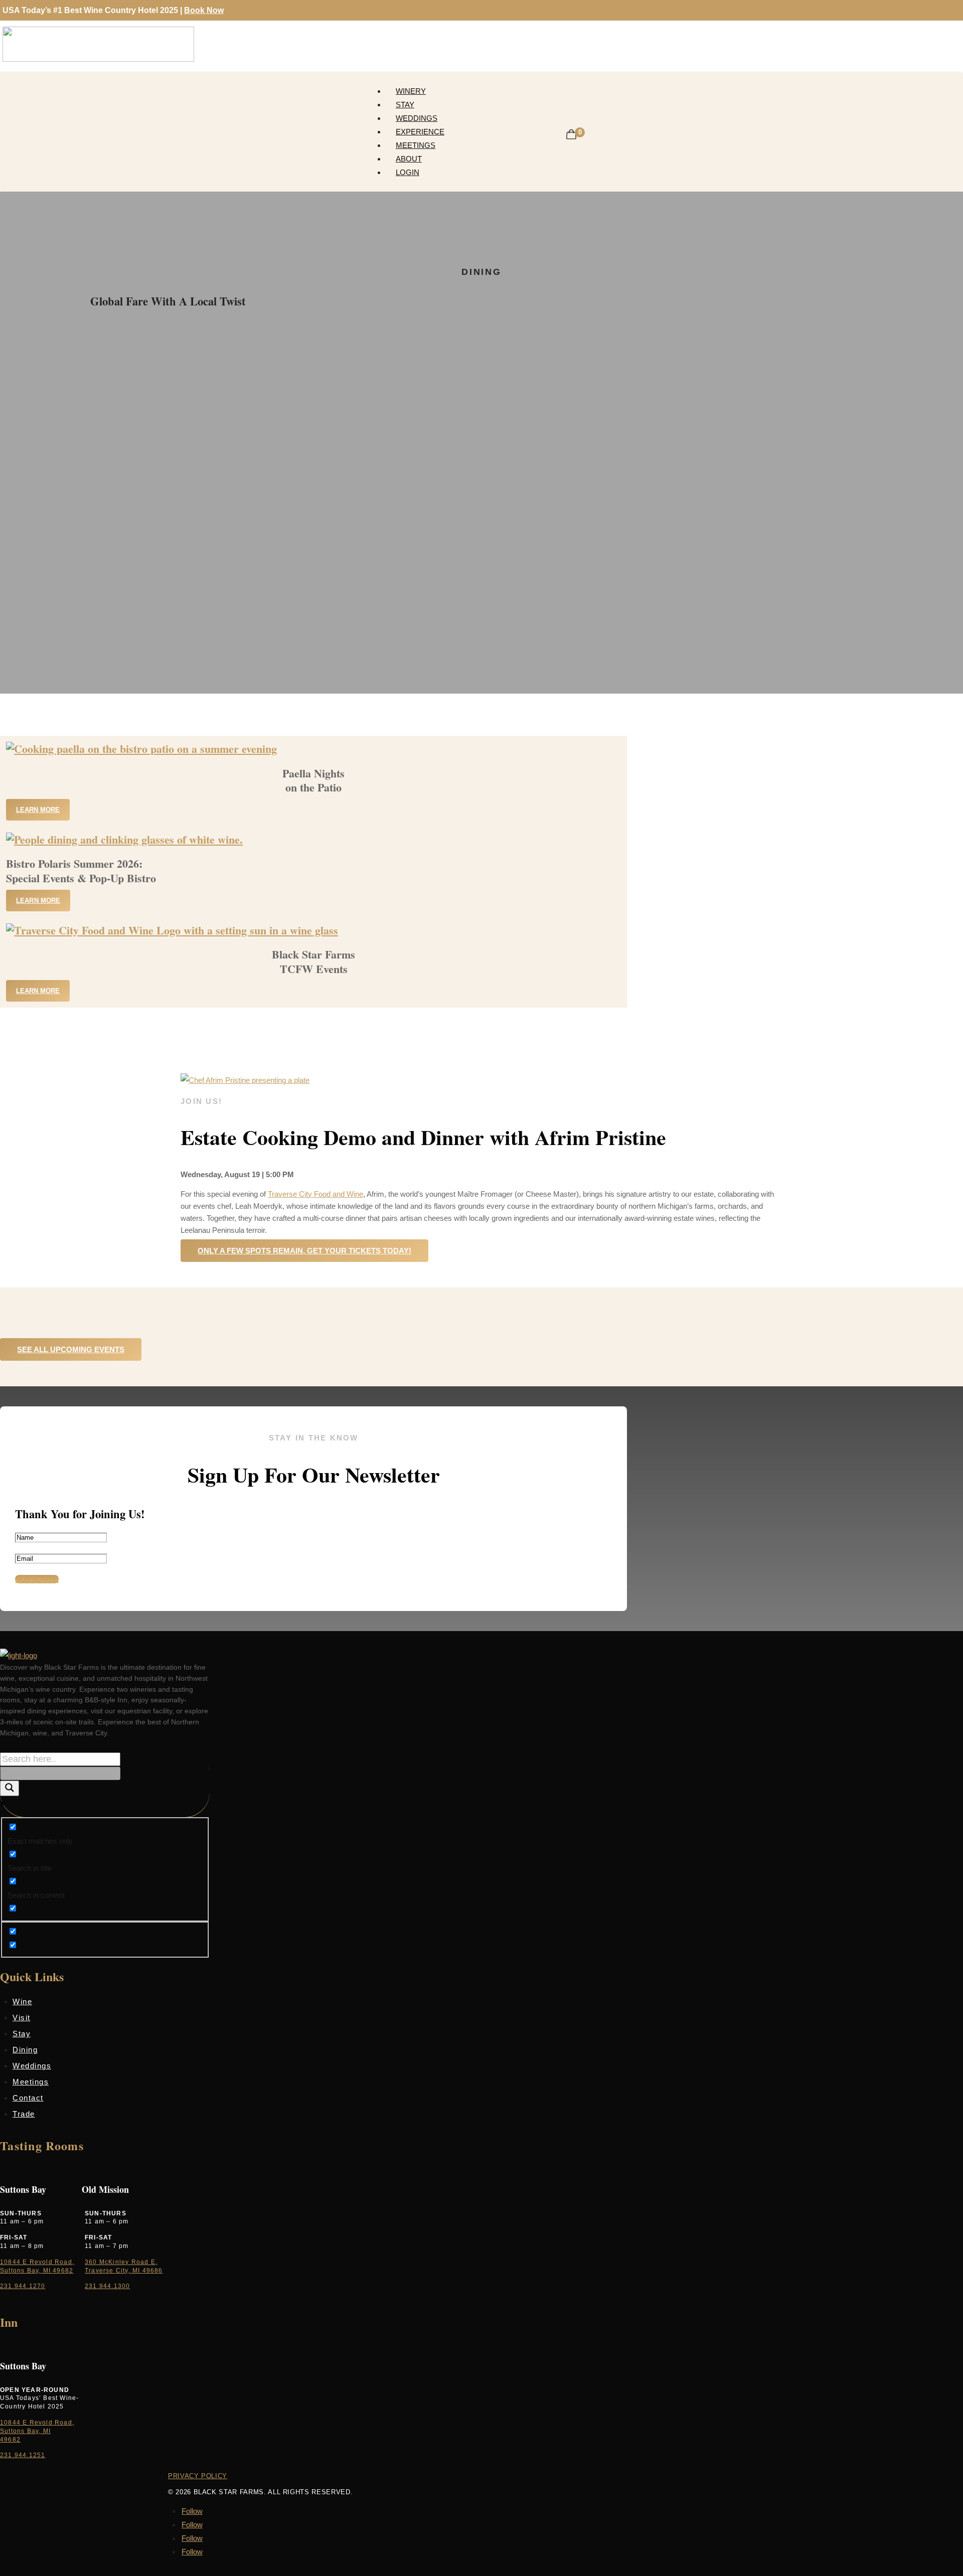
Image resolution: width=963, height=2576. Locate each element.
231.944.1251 (23, 2455)
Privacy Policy (198, 2476)
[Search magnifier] (10, 1788)
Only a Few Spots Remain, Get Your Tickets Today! (304, 1251)
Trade (24, 2114)
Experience (420, 132)
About (409, 159)
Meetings (416, 145)
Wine (22, 2001)
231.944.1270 (23, 2286)
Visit (22, 2018)
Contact (28, 2098)
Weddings (417, 118)
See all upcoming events (71, 1349)
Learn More (38, 810)
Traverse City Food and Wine (315, 1194)
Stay (405, 105)
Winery (411, 91)
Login (408, 172)
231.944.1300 (107, 2286)
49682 (10, 2440)
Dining (25, 2050)
